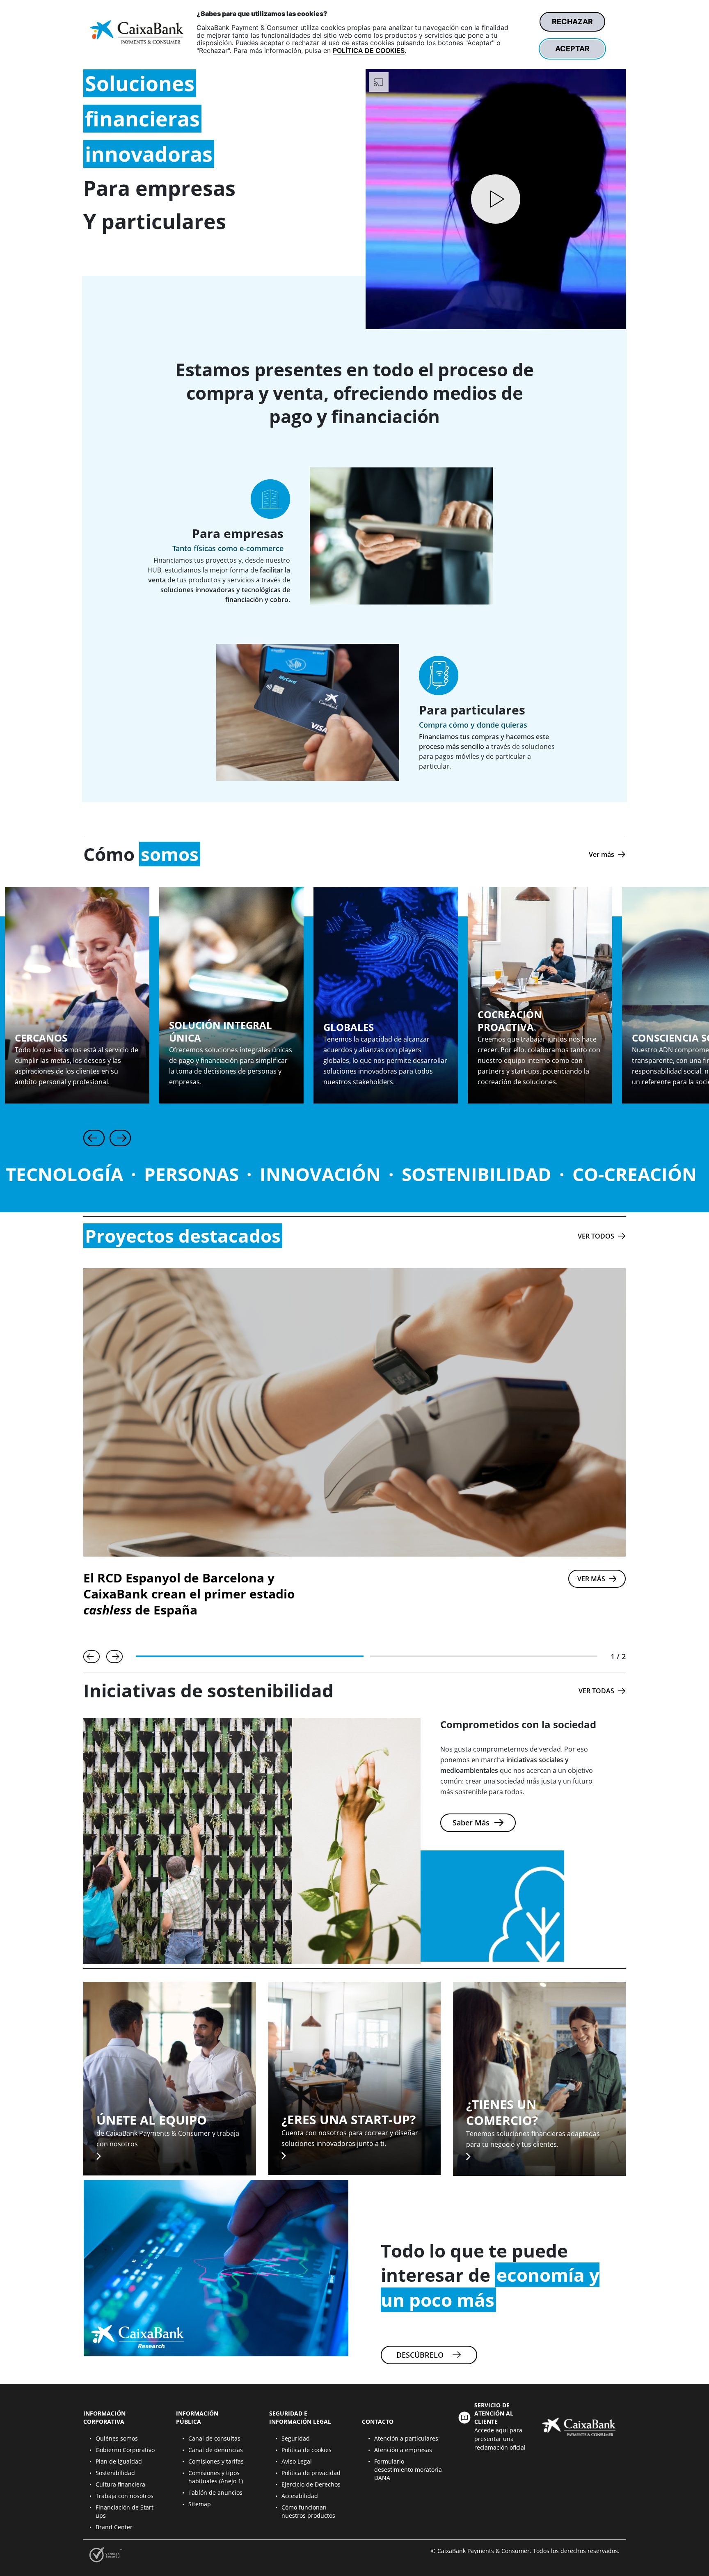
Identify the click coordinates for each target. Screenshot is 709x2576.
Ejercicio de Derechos (311, 2484)
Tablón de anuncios (215, 2492)
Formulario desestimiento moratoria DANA (408, 2470)
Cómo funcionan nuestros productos (308, 2511)
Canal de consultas (214, 2438)
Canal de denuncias (216, 2450)
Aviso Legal (297, 2461)
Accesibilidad (300, 2496)
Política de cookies (306, 2450)
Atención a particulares (406, 2438)
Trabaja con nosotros (125, 2496)
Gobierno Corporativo (125, 2450)
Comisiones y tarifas (216, 2461)
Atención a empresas (403, 2450)
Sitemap (200, 2504)
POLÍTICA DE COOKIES (369, 50)
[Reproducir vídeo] (496, 199)
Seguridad (296, 2438)
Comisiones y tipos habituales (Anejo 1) (216, 2477)
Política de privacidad (311, 2473)
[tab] (250, 1656)
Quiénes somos (117, 2438)
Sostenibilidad (115, 2473)
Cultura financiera (120, 2484)
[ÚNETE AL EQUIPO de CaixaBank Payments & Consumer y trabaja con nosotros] (170, 2078)
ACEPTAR (572, 49)
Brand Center (114, 2527)
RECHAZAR (572, 22)
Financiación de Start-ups (126, 2511)
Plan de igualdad (119, 2461)
